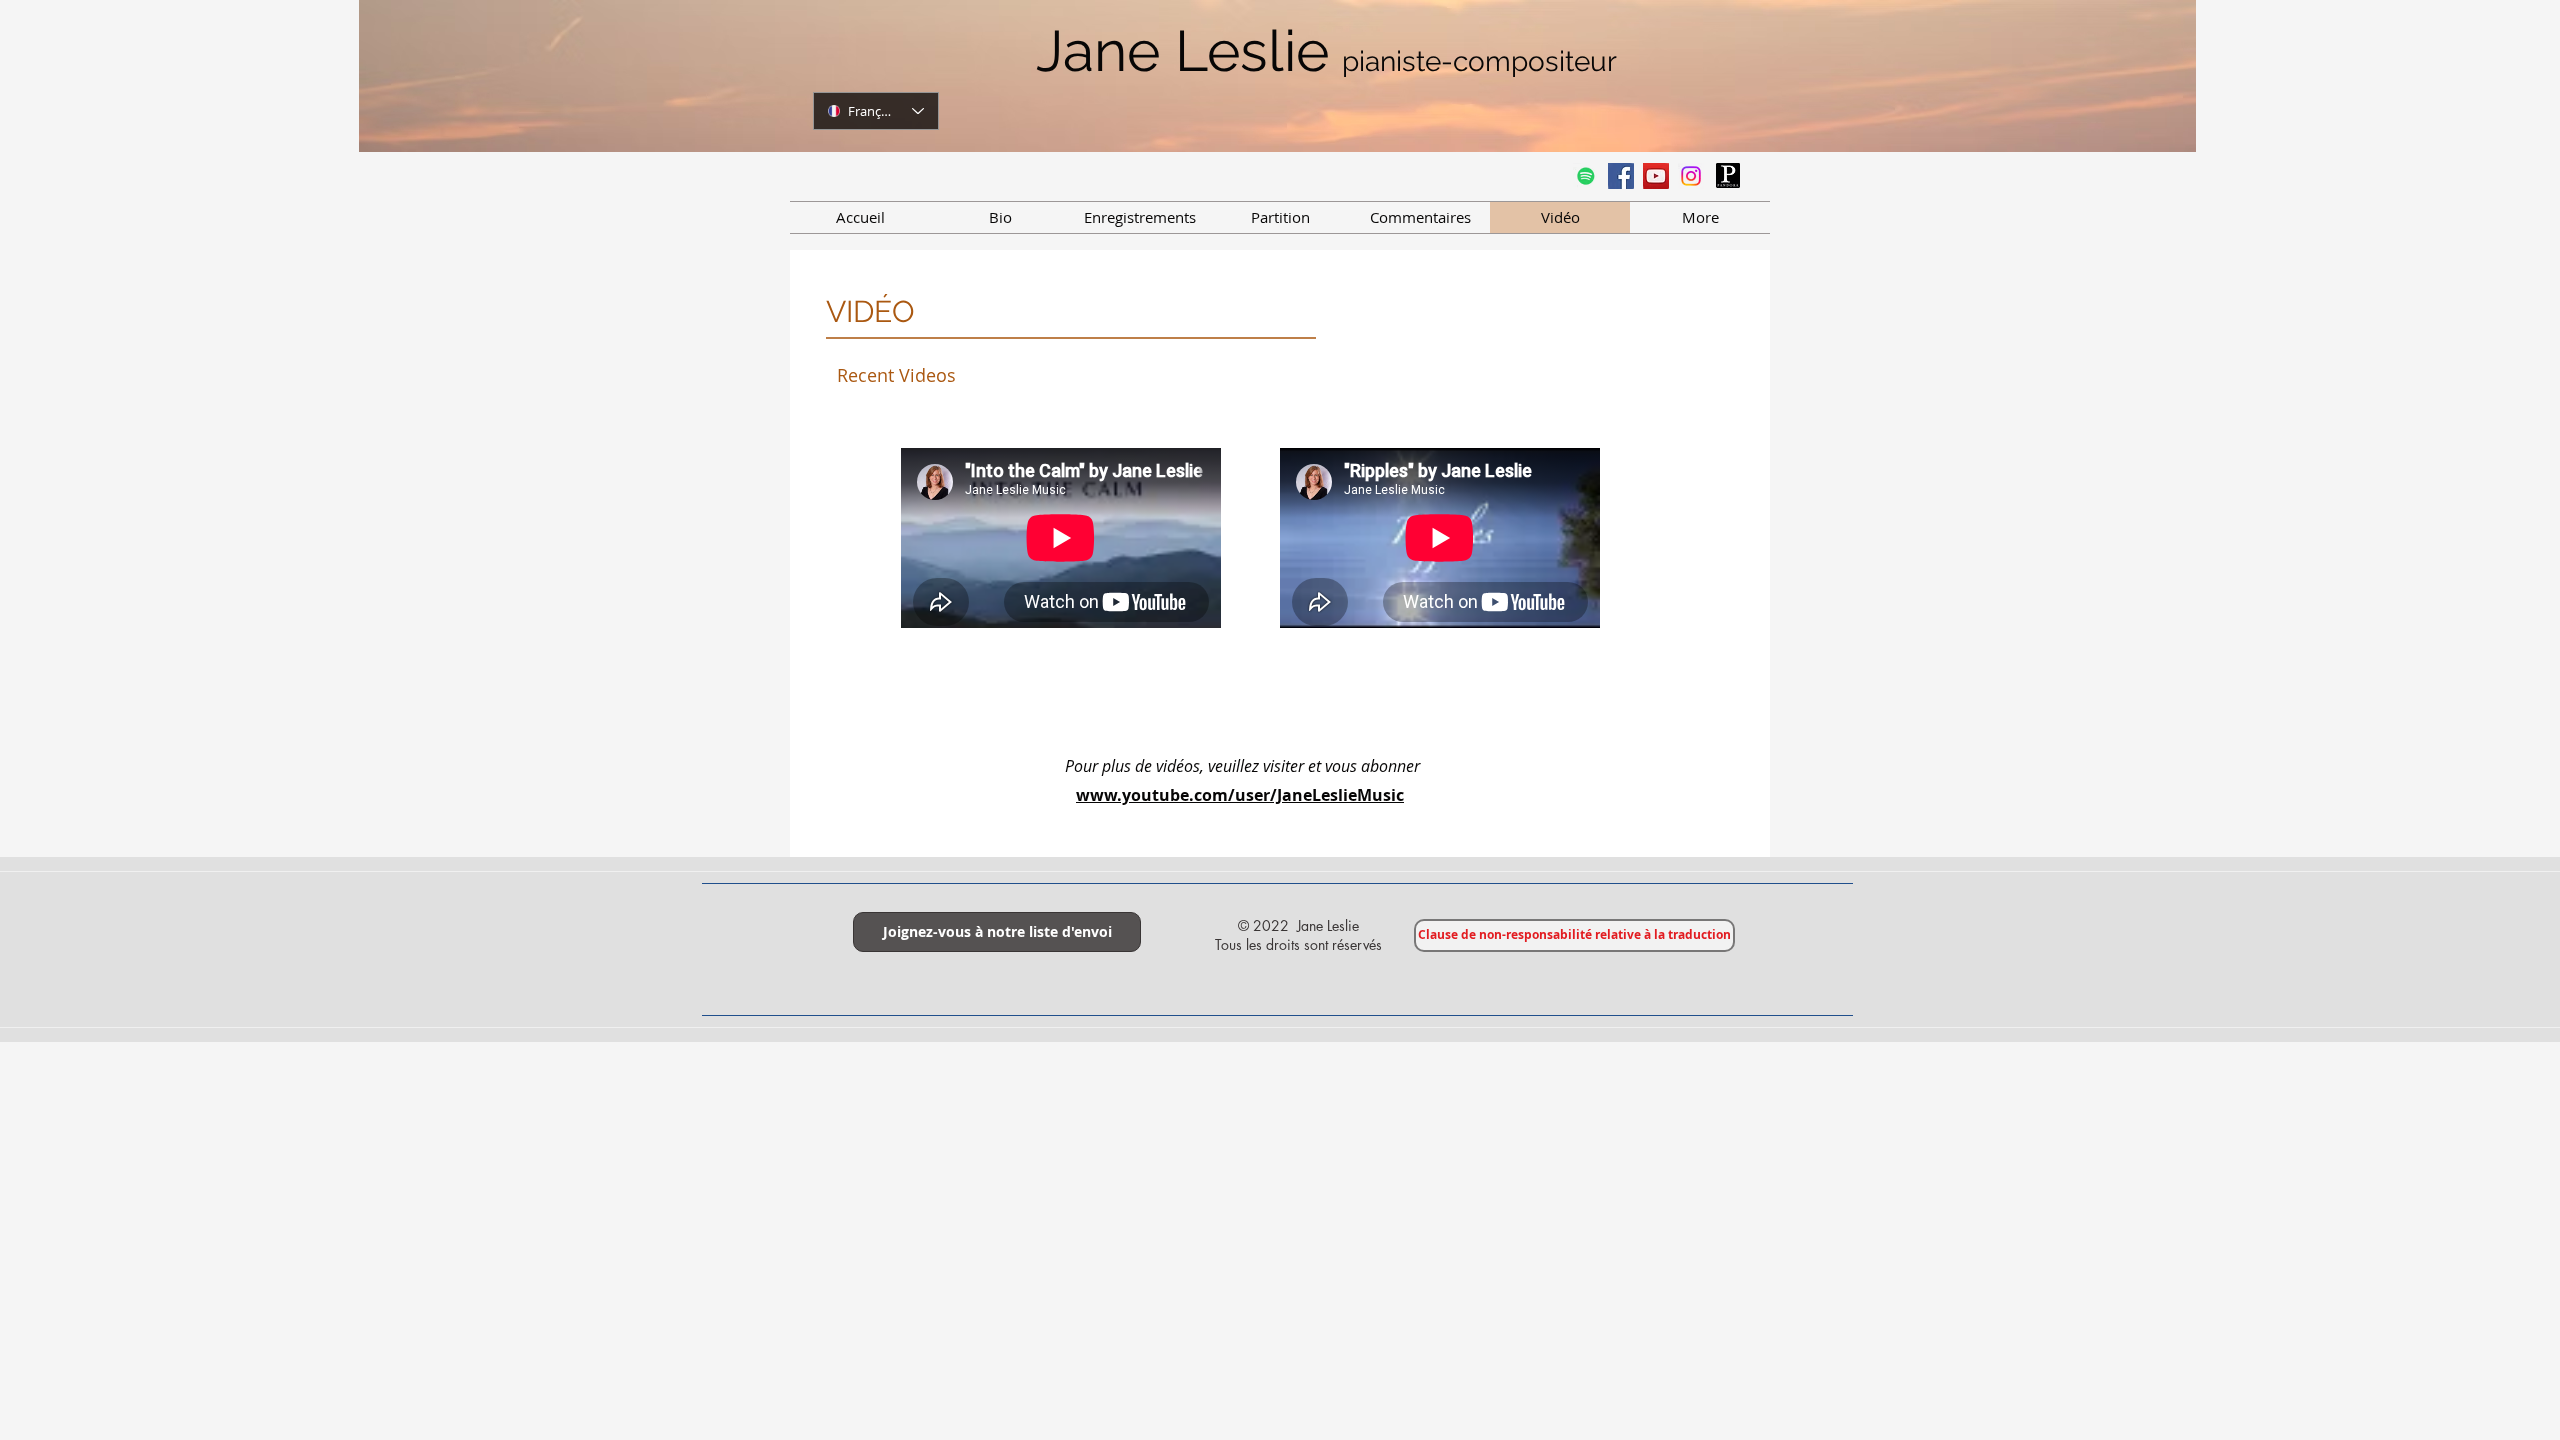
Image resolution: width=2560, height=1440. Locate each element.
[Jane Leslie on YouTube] (1656, 176)
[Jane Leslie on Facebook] (1621, 176)
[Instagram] (1691, 176)
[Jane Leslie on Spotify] (1586, 176)
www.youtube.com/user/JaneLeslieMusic (1240, 795)
